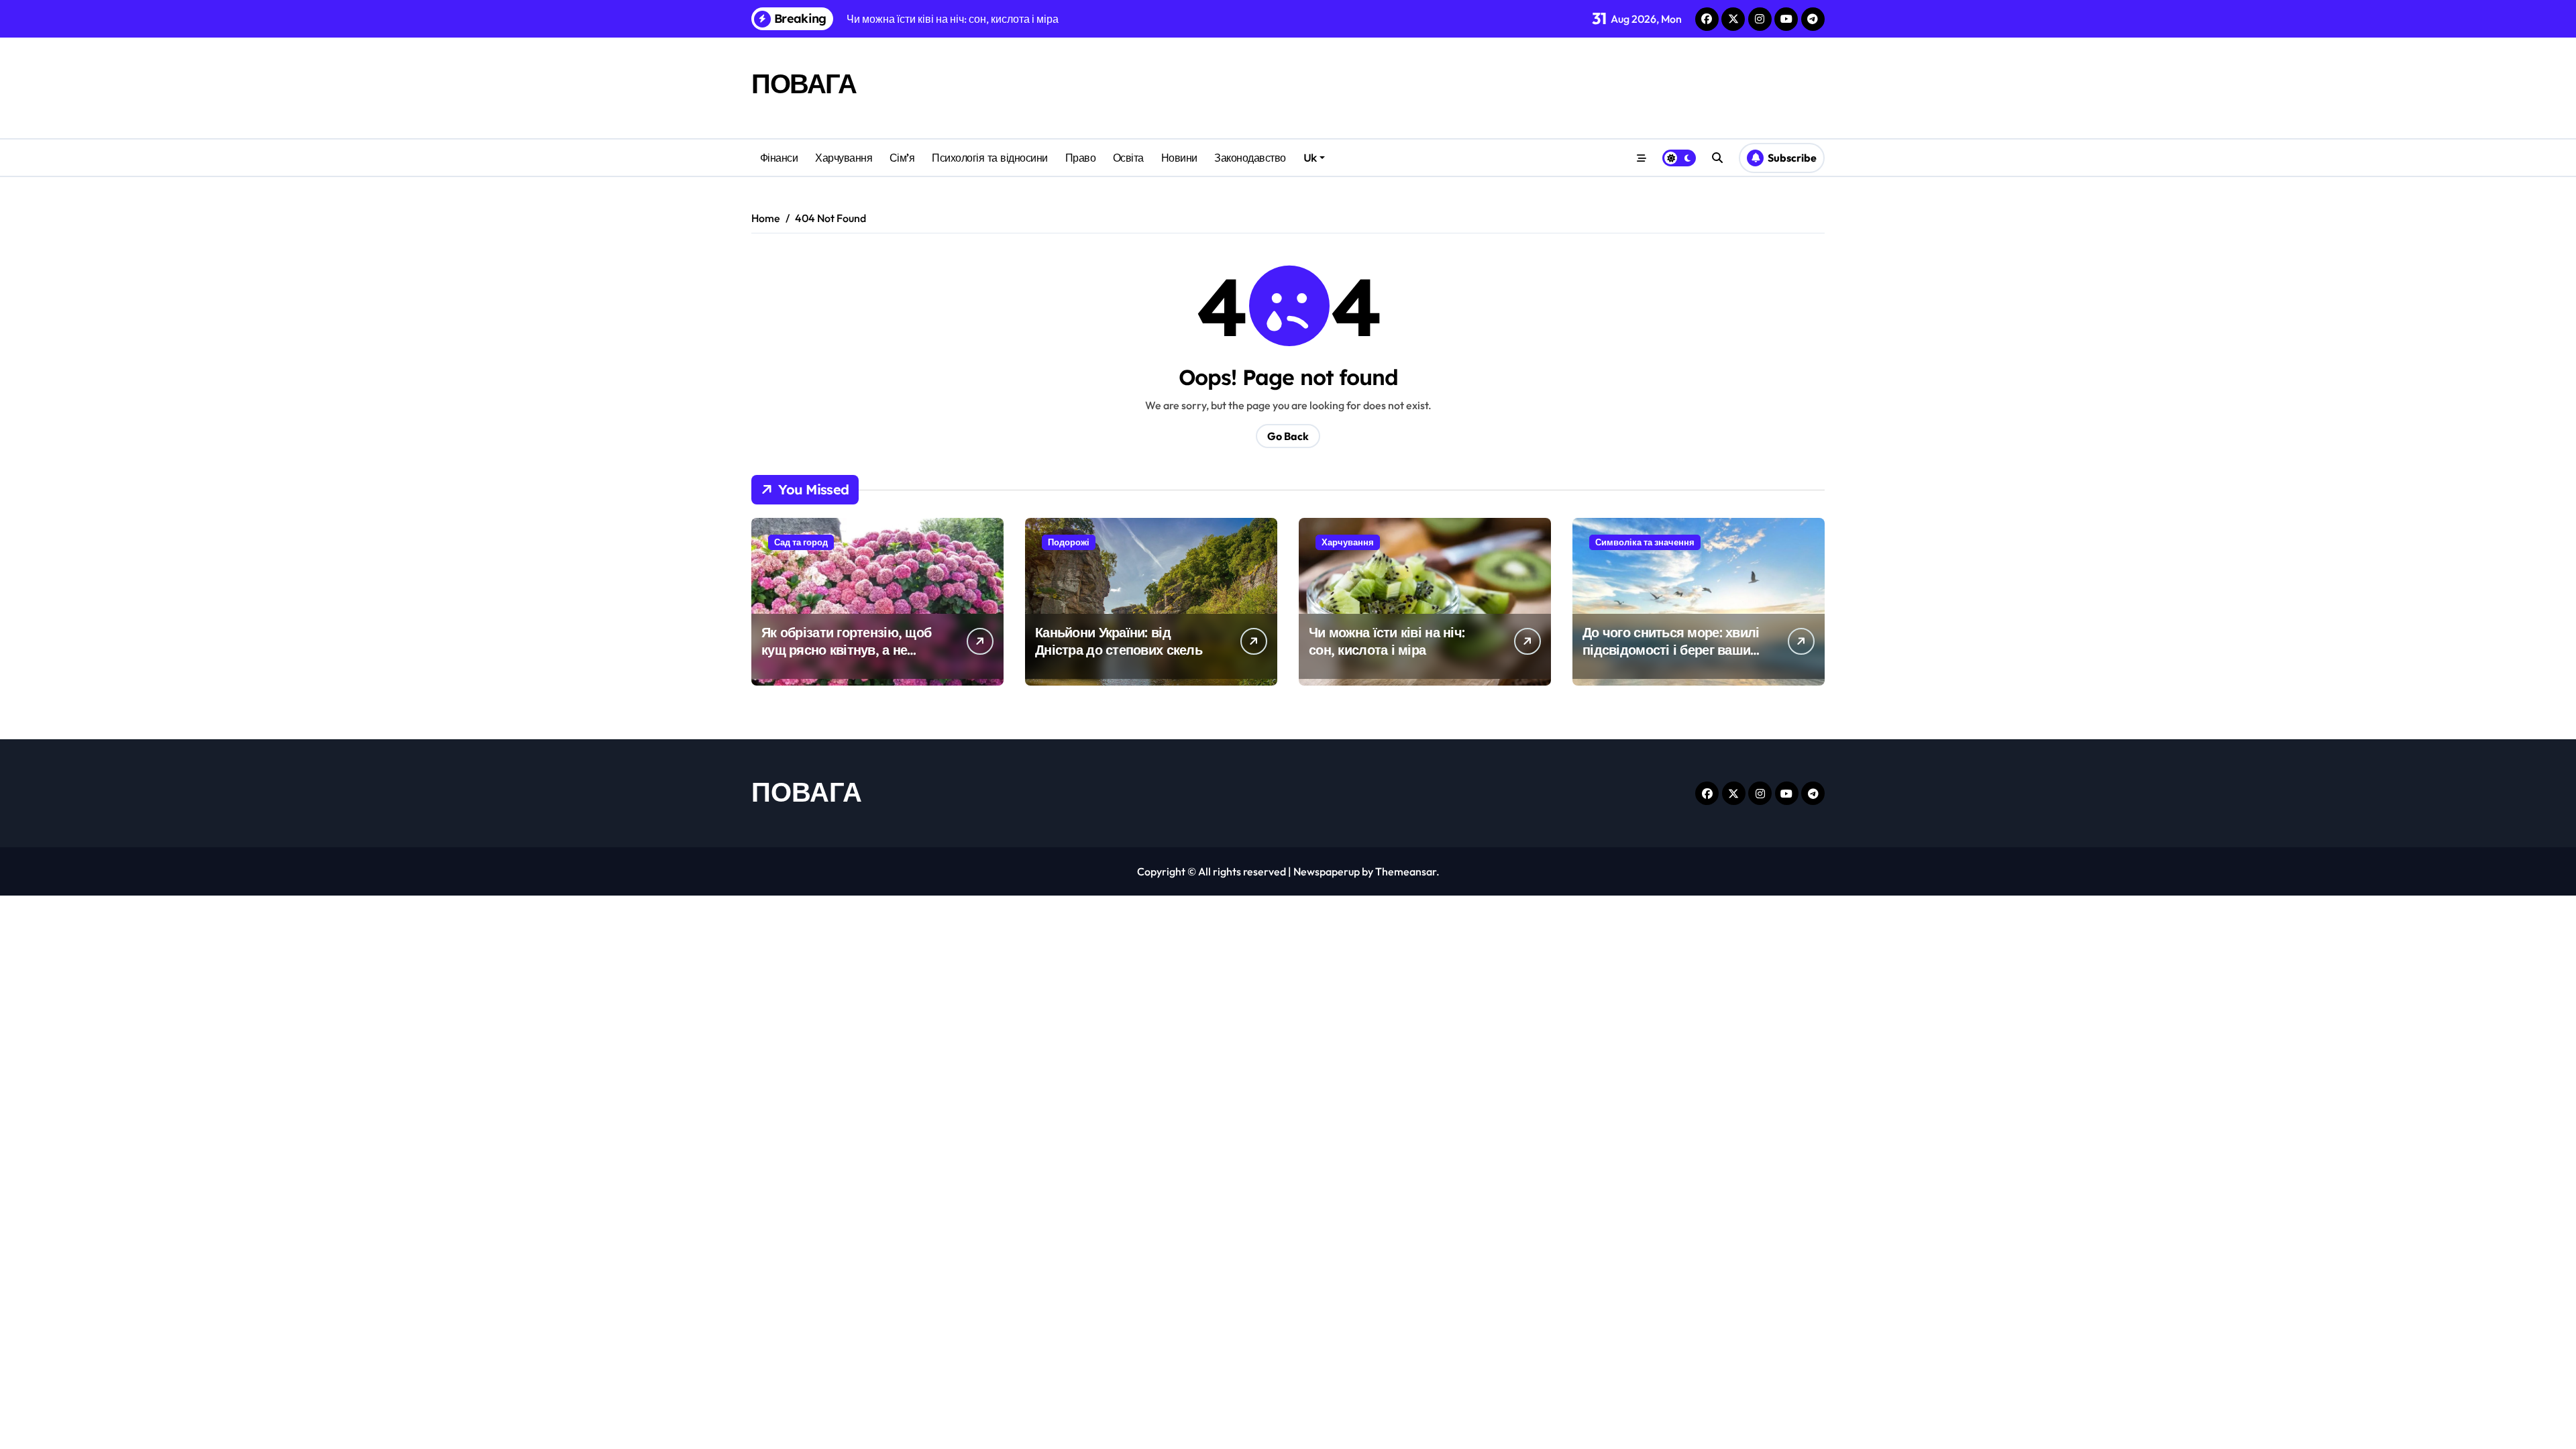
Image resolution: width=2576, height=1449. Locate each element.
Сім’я (902, 158)
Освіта (1128, 158)
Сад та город (801, 542)
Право (1081, 158)
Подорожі (1069, 542)
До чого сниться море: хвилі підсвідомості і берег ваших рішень (1671, 650)
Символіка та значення (1645, 542)
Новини (1179, 158)
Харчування (844, 158)
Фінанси (779, 158)
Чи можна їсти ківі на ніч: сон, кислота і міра (1387, 641)
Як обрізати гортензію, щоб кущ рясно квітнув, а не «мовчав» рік (846, 650)
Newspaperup (1327, 871)
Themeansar (1406, 871)
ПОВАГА (804, 83)
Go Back (1288, 436)
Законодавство (1250, 158)
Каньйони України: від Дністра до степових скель (1119, 641)
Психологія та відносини (990, 158)
